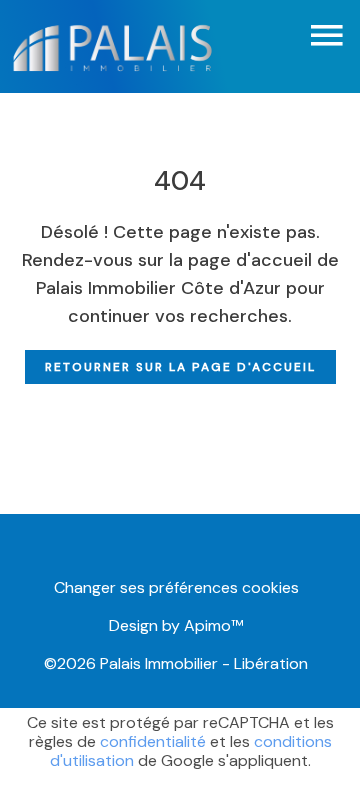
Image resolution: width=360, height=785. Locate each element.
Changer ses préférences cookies (176, 587)
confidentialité (153, 741)
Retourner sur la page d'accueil (180, 367)
